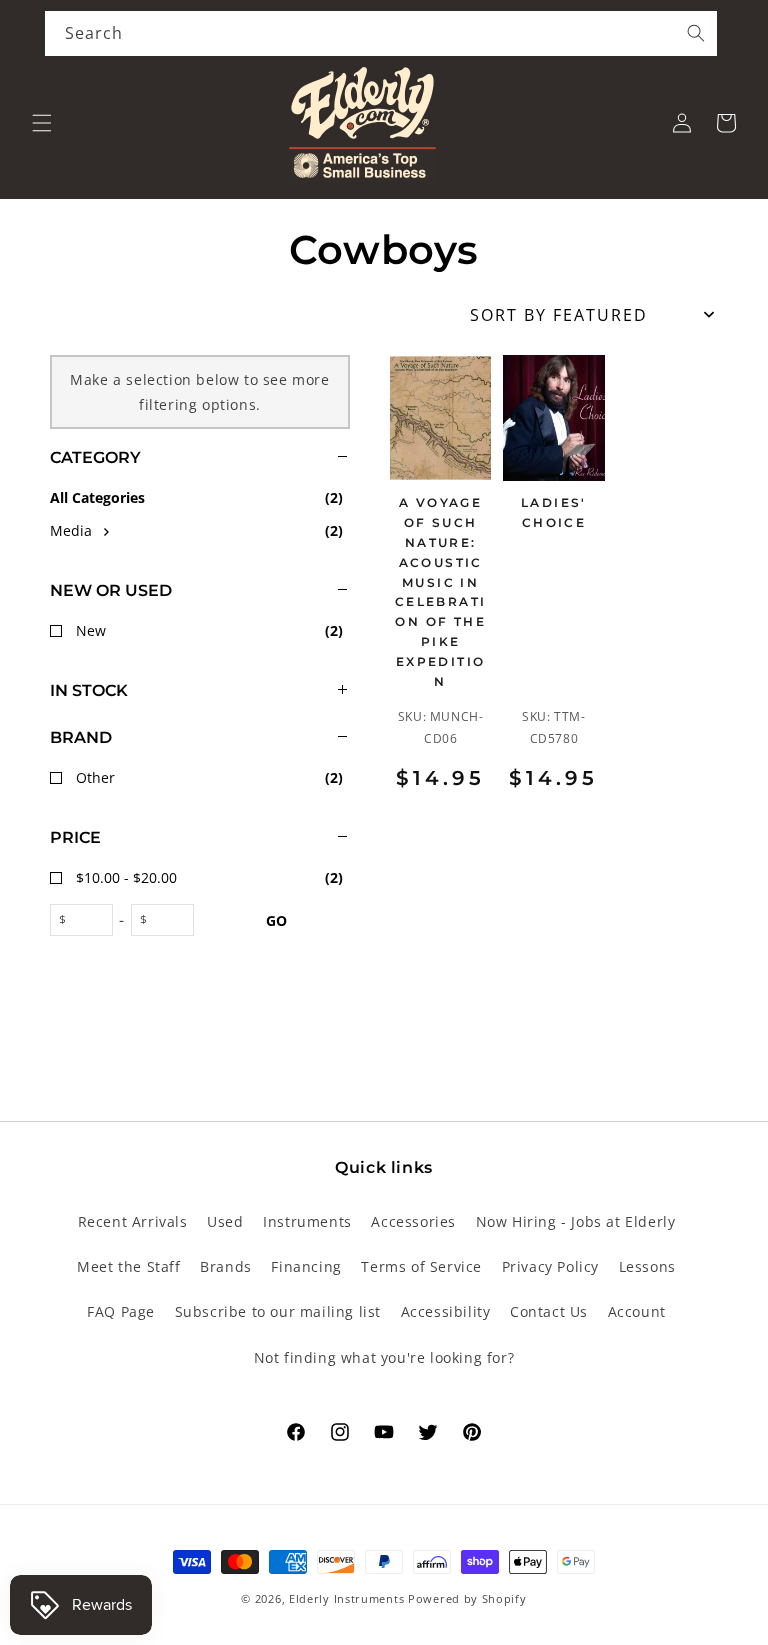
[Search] (696, 33)
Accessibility (446, 1311)
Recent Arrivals (133, 1221)
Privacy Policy (550, 1266)
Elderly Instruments (346, 1598)
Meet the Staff (128, 1266)
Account (637, 1311)
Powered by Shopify (467, 1598)
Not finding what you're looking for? (384, 1357)
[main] (554, 600)
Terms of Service (421, 1266)
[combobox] (381, 33)
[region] (175, 663)
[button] (42, 123)
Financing (306, 1266)
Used (225, 1221)
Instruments (307, 1221)
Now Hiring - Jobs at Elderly (576, 1221)
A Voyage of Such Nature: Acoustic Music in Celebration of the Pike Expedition (441, 591)
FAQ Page (121, 1311)
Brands (226, 1266)
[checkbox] (200, 530)
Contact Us (549, 1311)
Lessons (647, 1266)
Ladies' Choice (554, 512)
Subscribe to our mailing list (278, 1311)
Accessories (413, 1221)
